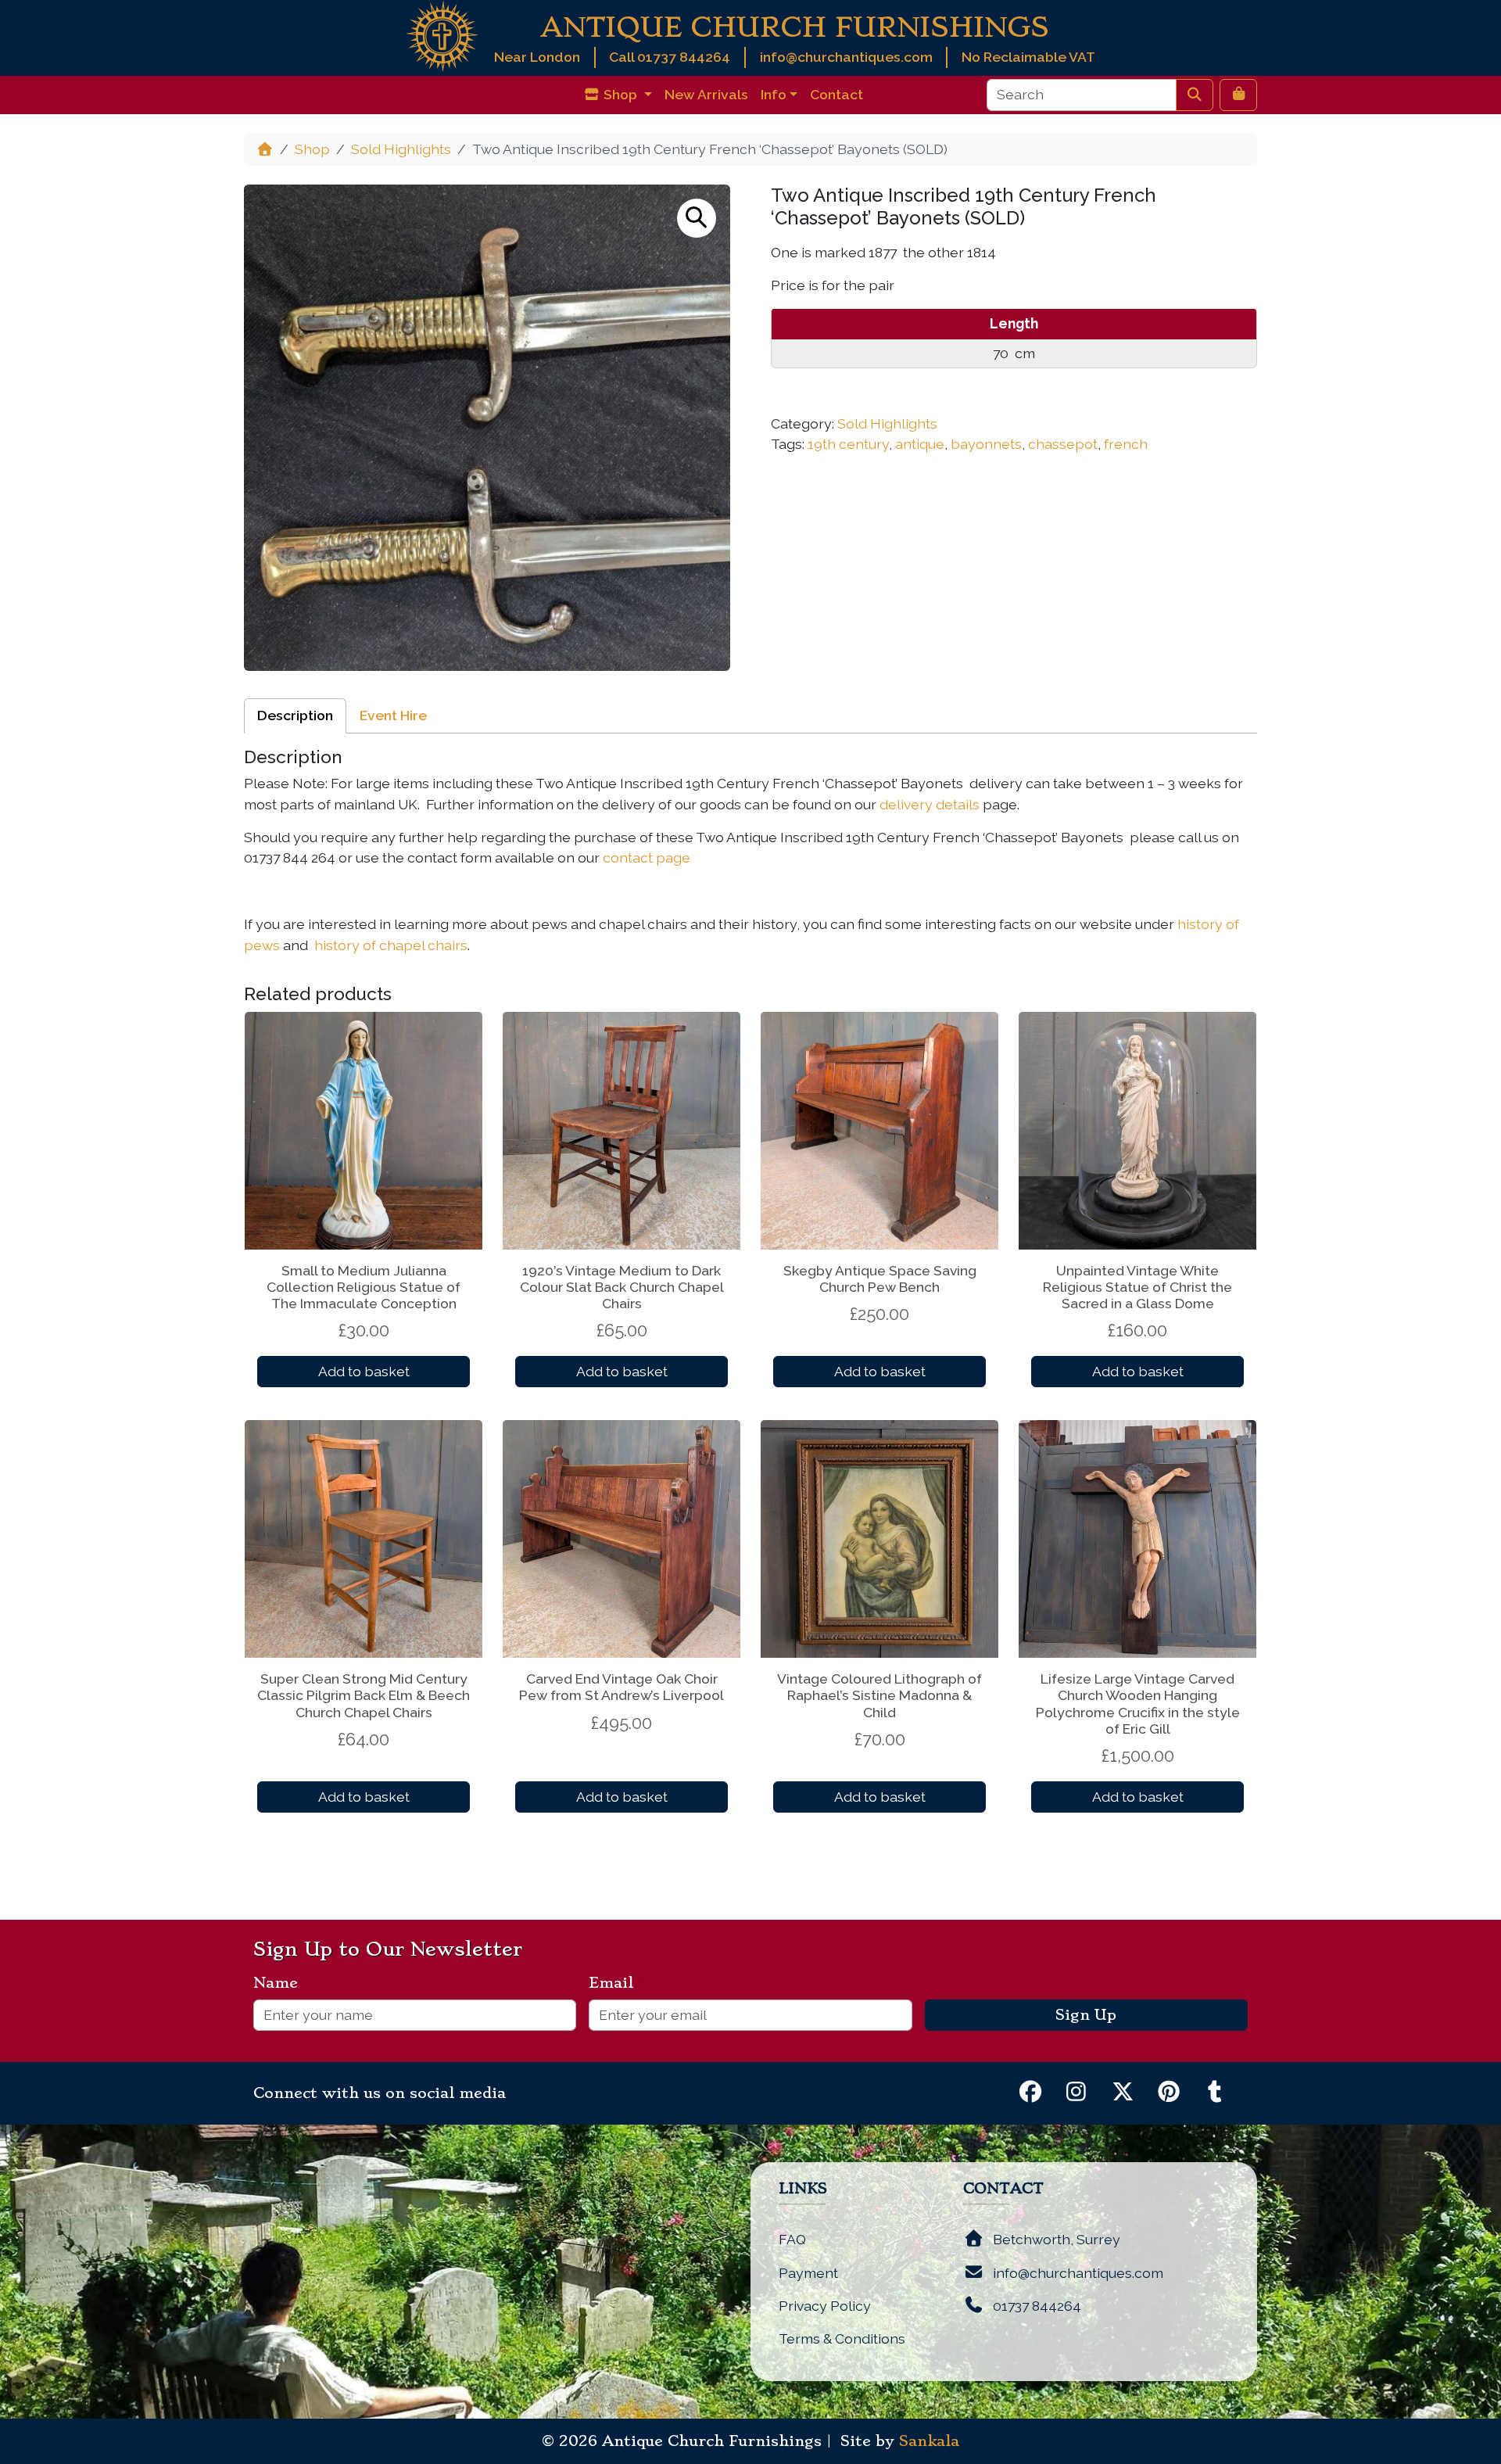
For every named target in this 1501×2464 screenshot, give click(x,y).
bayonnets (986, 444)
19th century (848, 444)
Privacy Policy (825, 2306)
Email (617, 1983)
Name (282, 1983)
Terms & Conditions (842, 2338)
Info (774, 94)
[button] (697, 218)
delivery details (930, 804)
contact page (647, 857)
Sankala (929, 2441)
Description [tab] (295, 715)
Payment (808, 2273)
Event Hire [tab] (393, 715)
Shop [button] (620, 94)
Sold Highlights (401, 149)
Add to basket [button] (364, 1371)
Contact (836, 94)
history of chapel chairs (391, 945)
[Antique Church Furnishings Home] (442, 35)
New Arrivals (706, 94)
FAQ (792, 2239)
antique (920, 444)
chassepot (1063, 444)
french (1126, 444)
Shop (312, 149)
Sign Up (1086, 2015)
